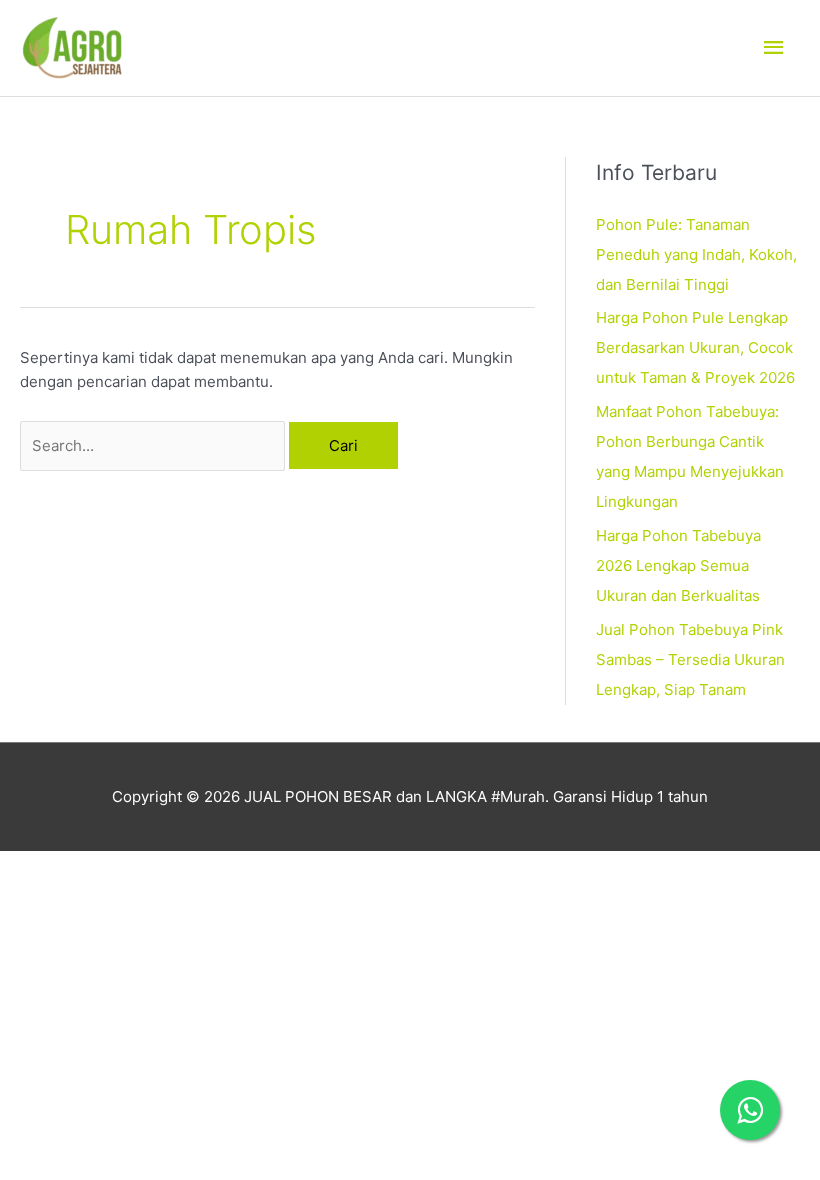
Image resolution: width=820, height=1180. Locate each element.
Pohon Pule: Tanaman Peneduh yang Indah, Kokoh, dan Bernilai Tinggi (696, 254)
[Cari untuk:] (154, 445)
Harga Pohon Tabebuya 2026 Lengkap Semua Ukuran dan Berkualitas (678, 565)
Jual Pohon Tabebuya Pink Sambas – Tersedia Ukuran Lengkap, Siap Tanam (690, 659)
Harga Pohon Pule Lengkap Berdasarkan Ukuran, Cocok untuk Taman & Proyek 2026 (695, 347)
